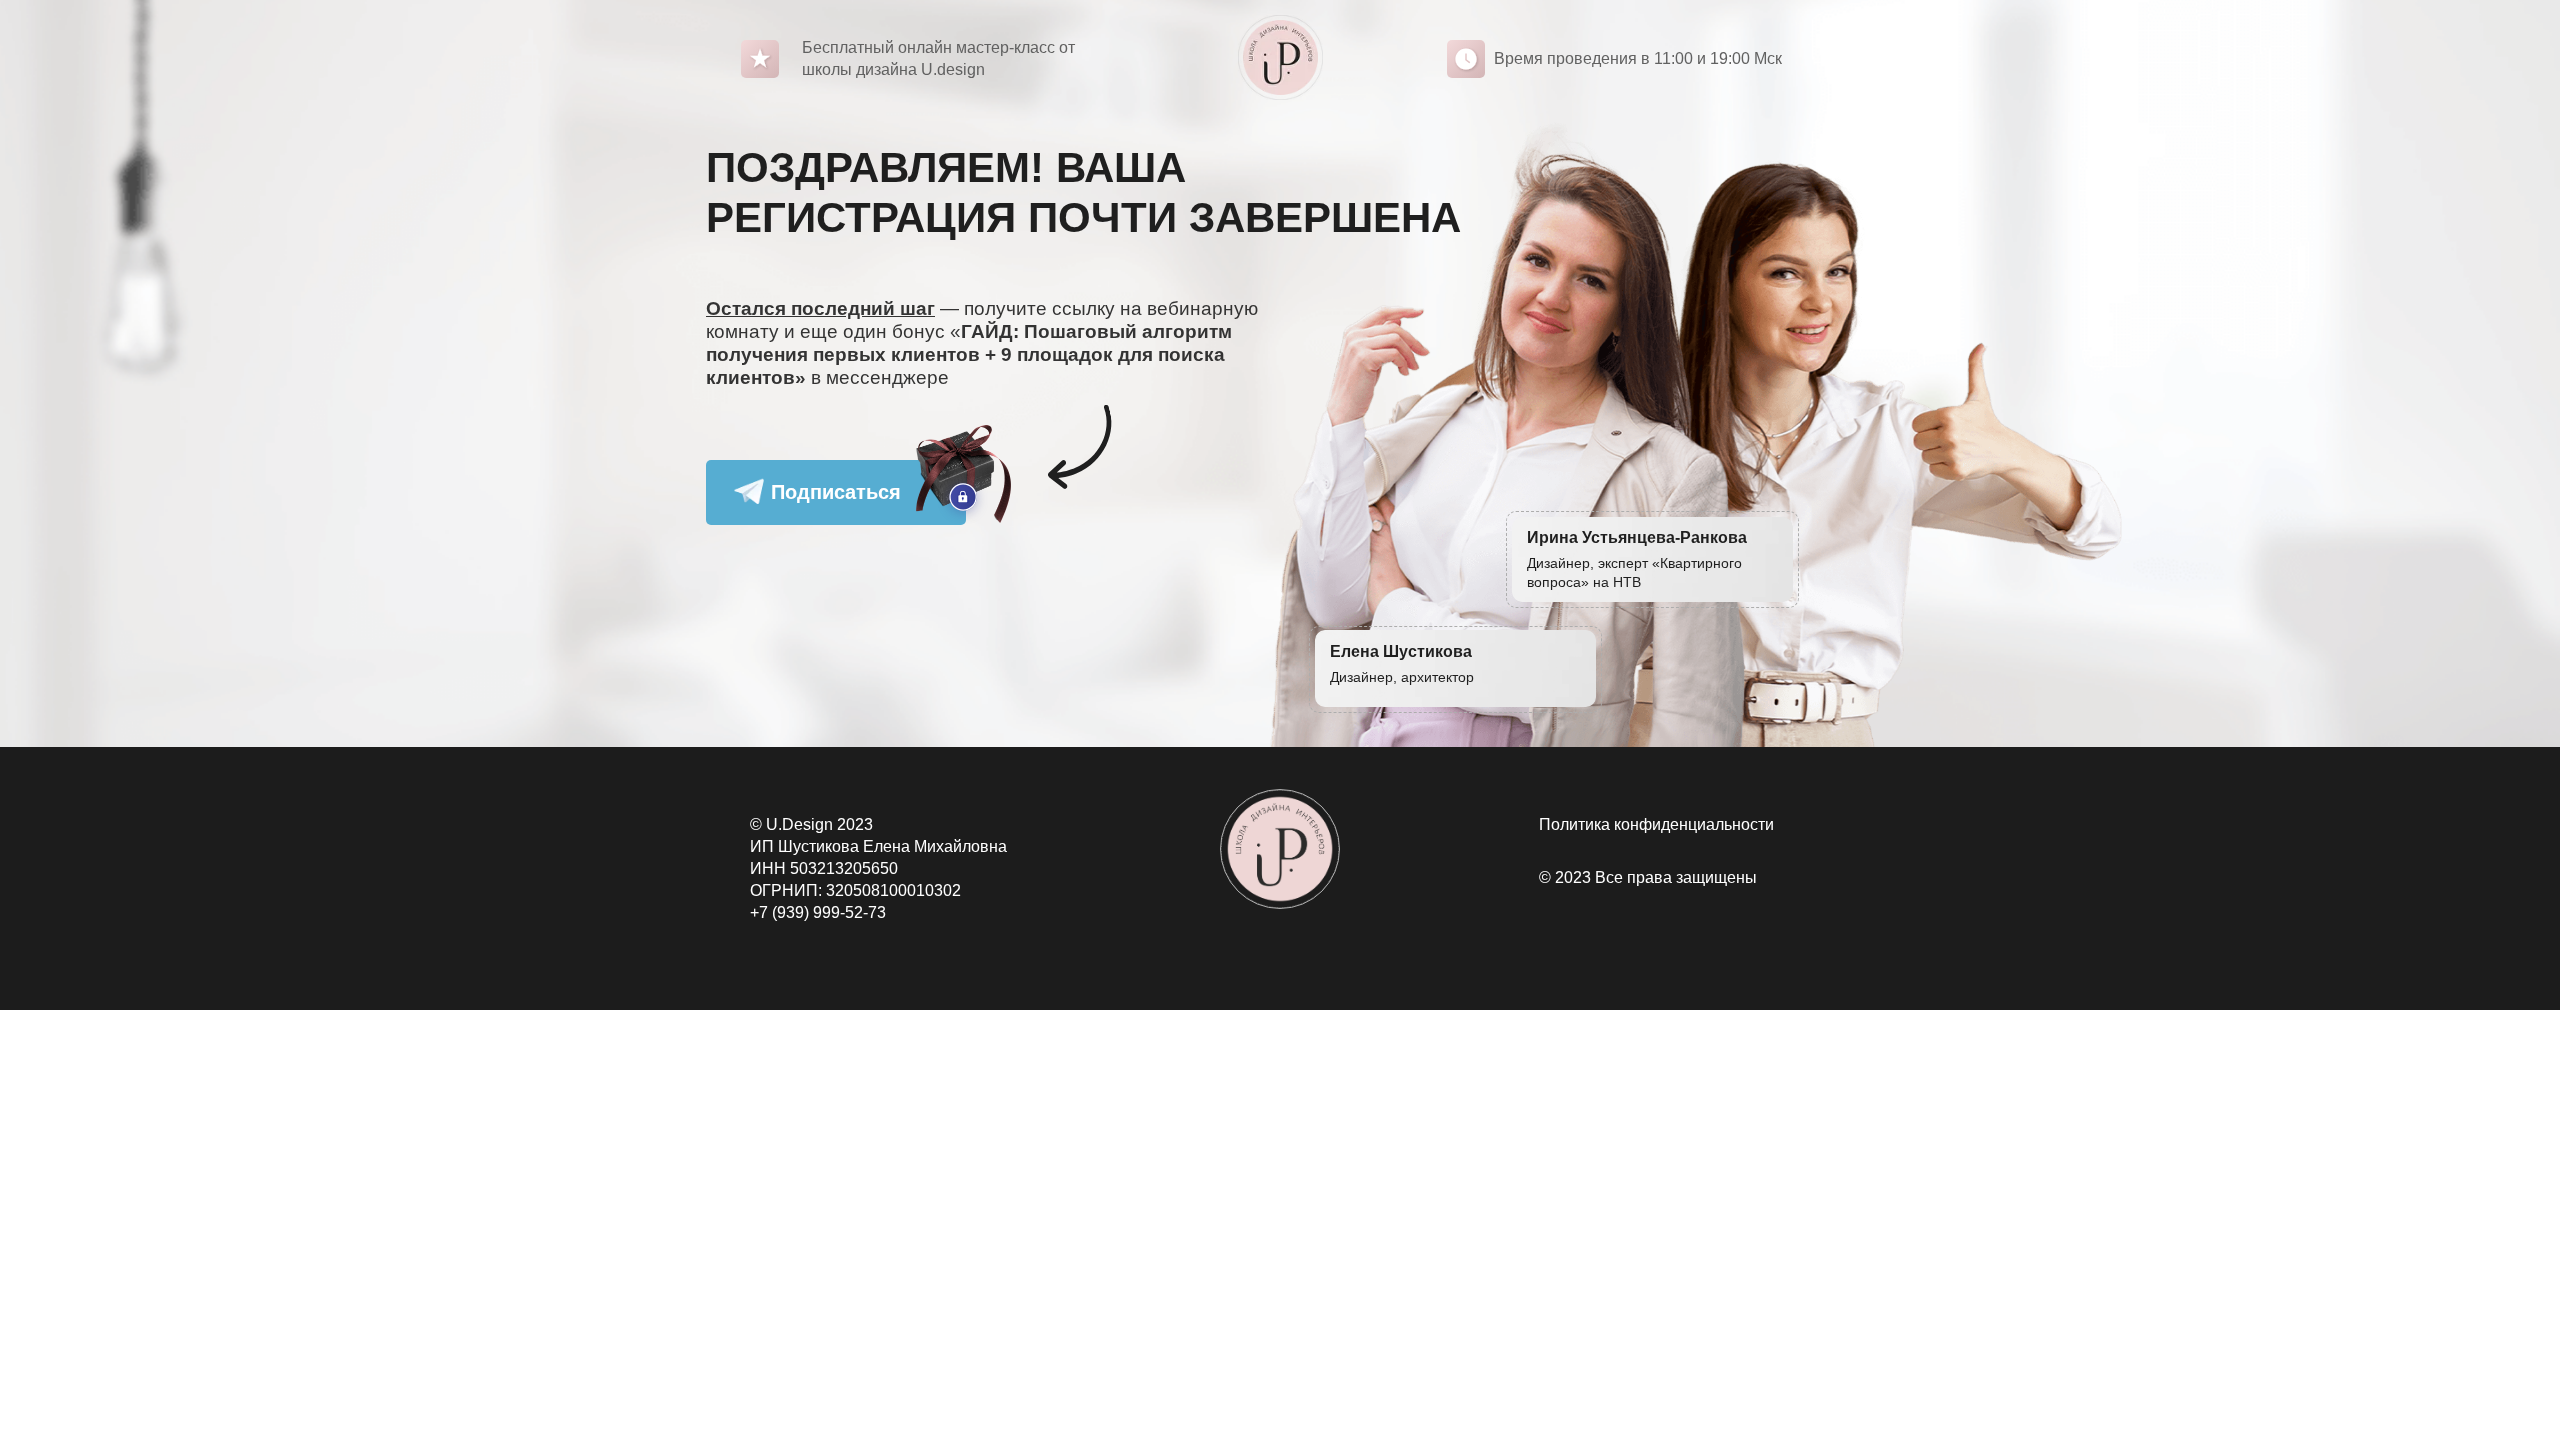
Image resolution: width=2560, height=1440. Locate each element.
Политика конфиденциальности (1656, 824)
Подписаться (836, 492)
